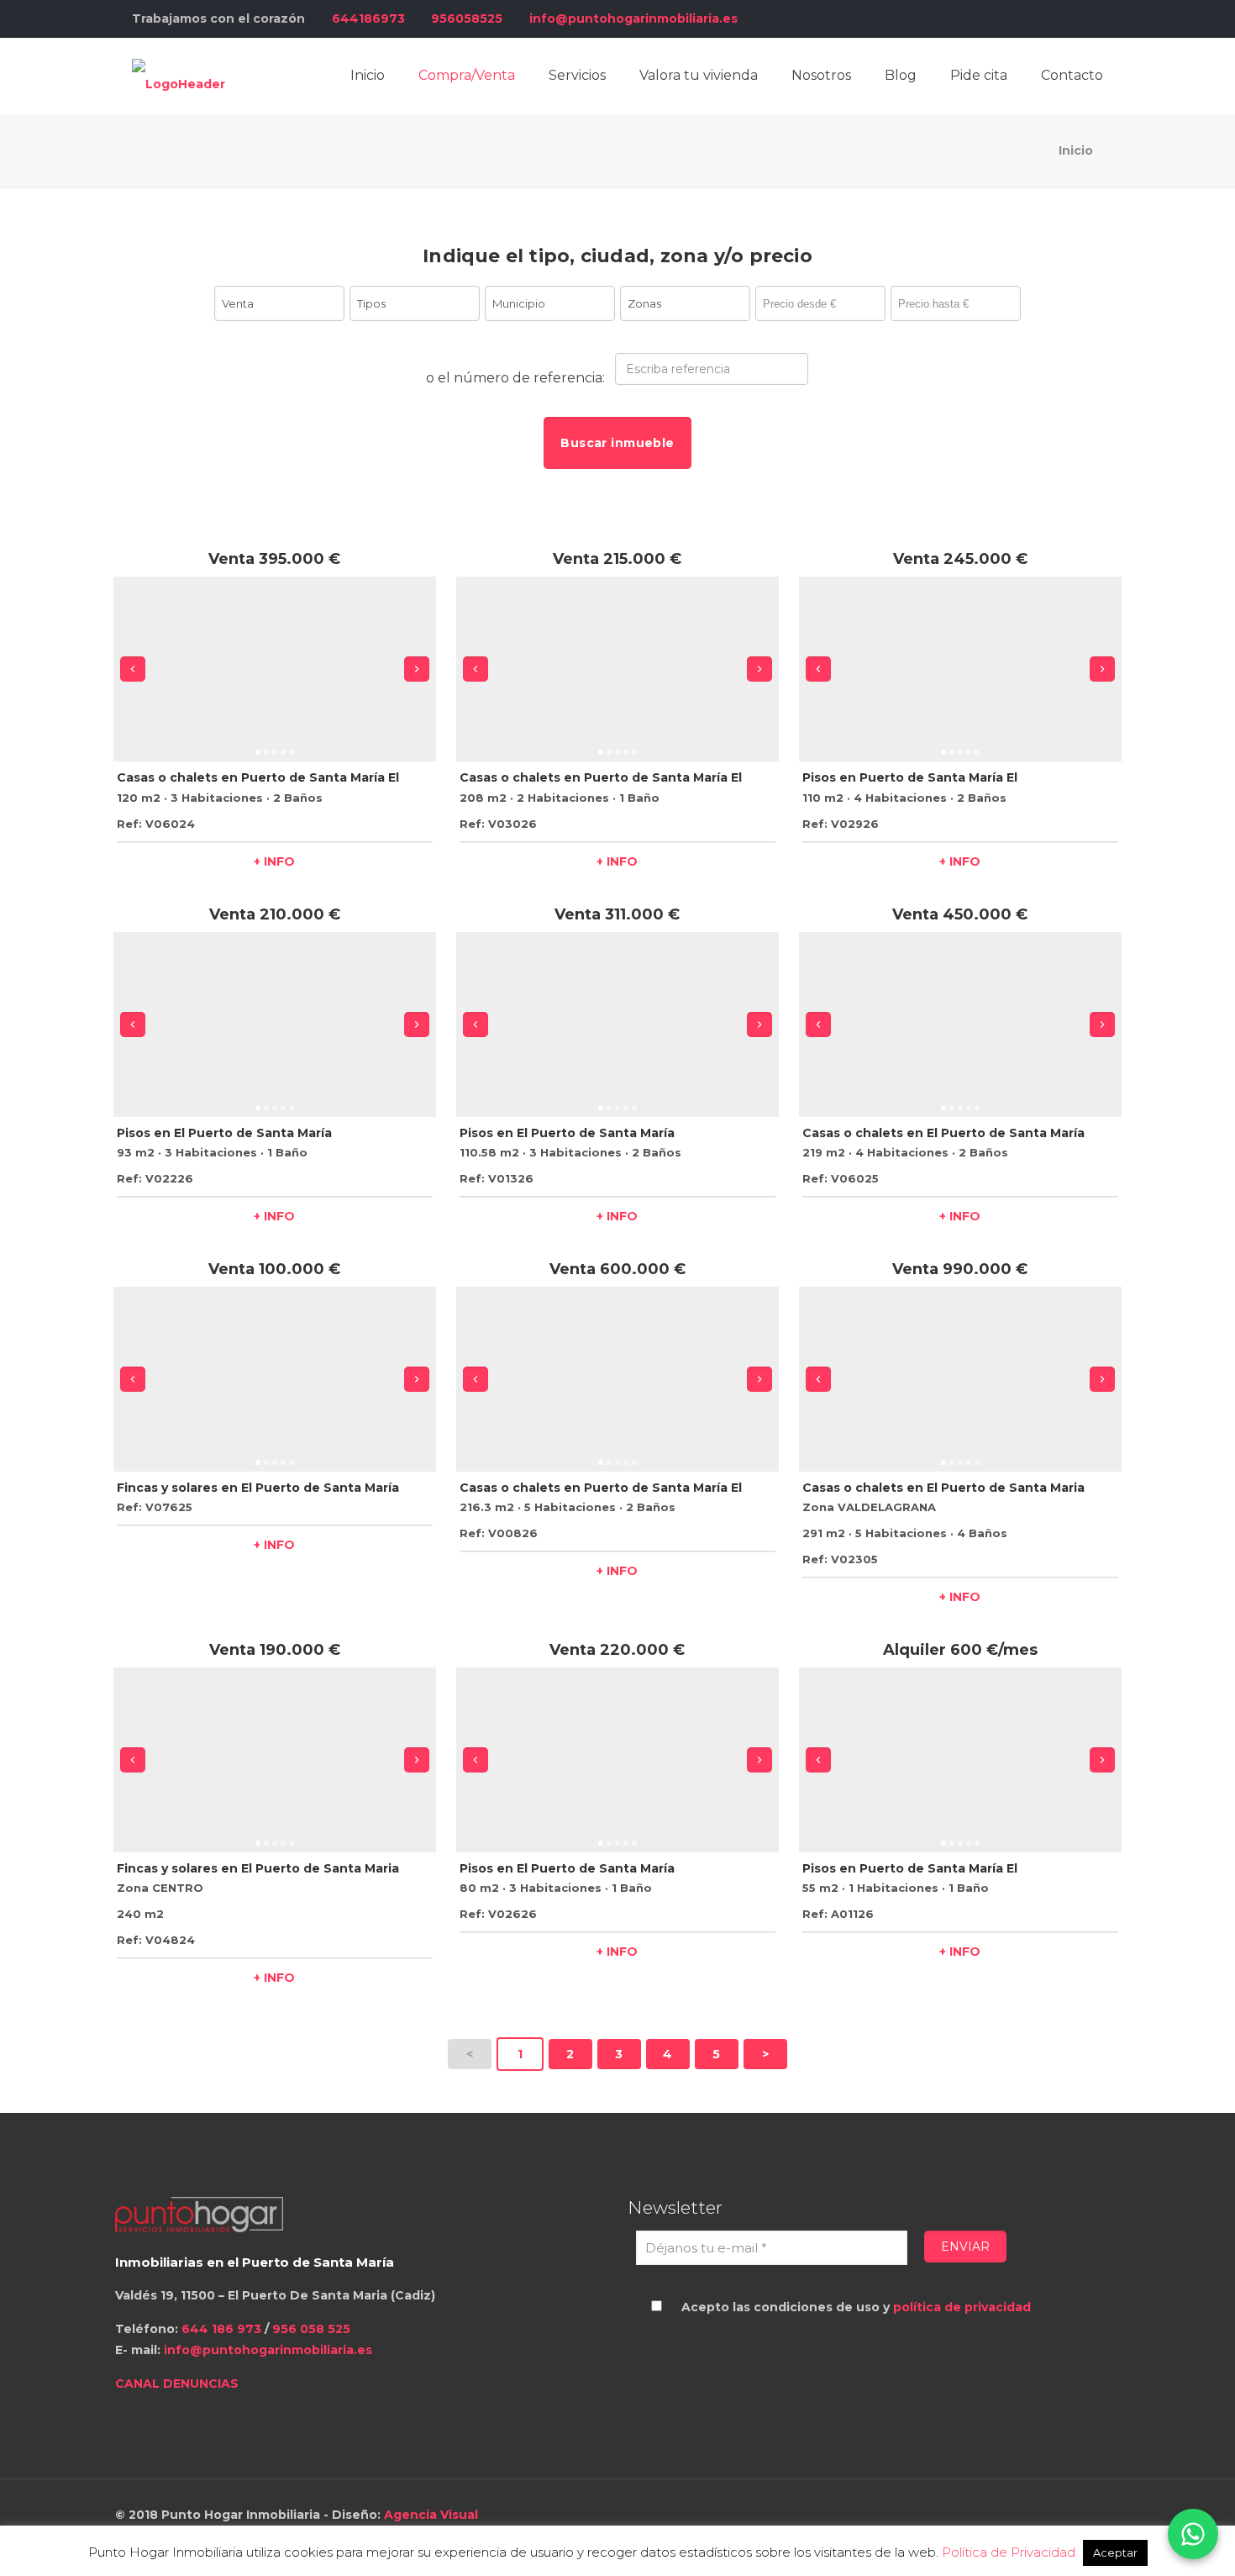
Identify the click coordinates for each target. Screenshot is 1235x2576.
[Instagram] (1072, 18)
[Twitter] (1026, 18)
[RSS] (1094, 18)
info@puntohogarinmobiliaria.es (633, 18)
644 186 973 (220, 2329)
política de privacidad (962, 2307)
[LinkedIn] (1049, 18)
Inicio (1076, 150)
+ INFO (274, 861)
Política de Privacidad (1009, 2552)
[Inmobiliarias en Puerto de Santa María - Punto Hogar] (179, 76)
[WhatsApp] (1193, 2534)
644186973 (368, 18)
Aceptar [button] (1115, 2552)
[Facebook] (1004, 18)
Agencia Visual (431, 2515)
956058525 (467, 18)
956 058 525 (311, 2329)
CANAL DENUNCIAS (177, 2384)
